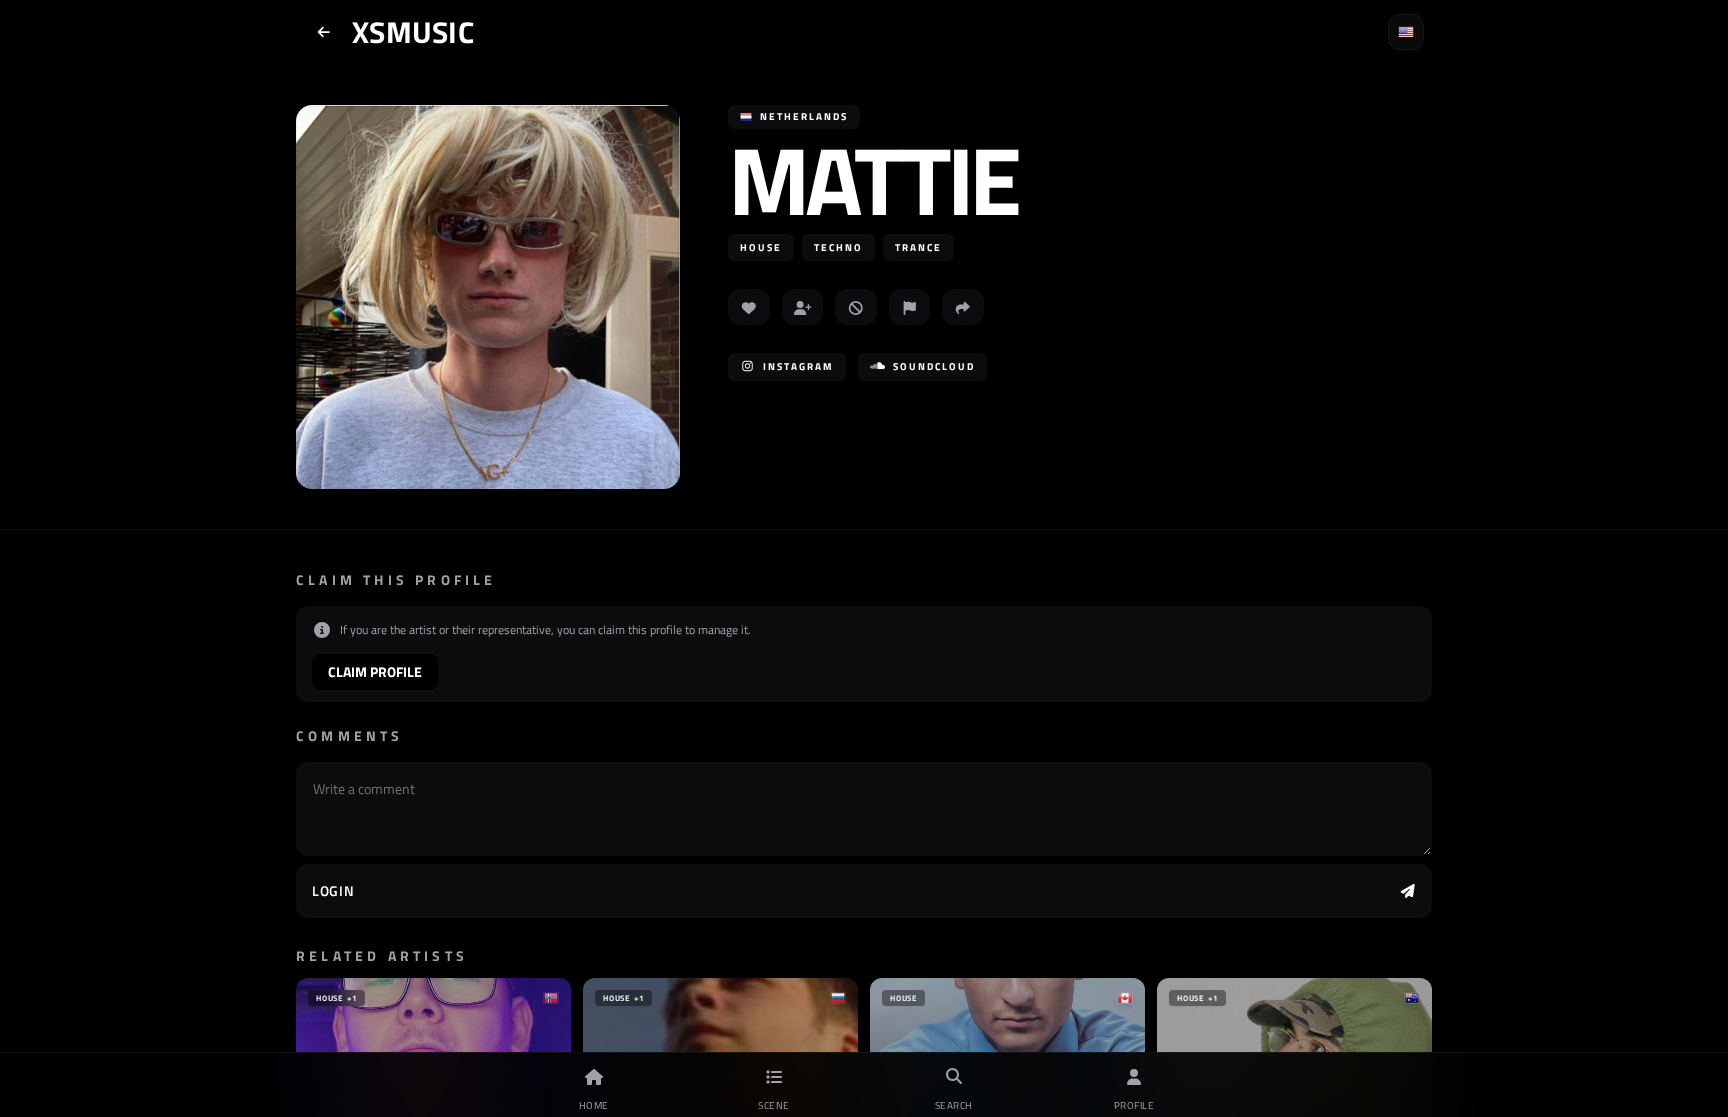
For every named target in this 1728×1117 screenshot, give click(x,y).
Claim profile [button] (375, 671)
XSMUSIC (413, 32)
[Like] (749, 307)
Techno (838, 247)
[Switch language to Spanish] (1406, 32)
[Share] (963, 307)
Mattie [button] (872, 179)
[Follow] (803, 307)
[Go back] (324, 32)
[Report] (910, 307)
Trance (918, 247)
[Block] (856, 307)
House (761, 247)
